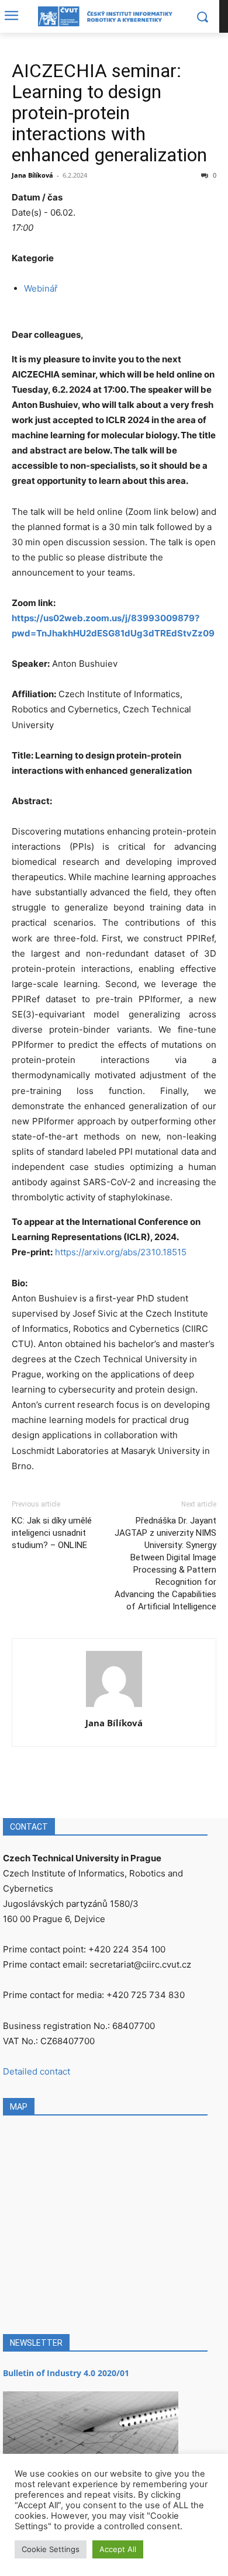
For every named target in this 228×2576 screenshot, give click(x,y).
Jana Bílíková (32, 175)
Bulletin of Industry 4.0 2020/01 (66, 2373)
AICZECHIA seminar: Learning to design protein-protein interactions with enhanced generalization (109, 113)
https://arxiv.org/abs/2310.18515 (121, 1252)
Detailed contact (37, 2071)
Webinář (41, 288)
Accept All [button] (118, 2549)
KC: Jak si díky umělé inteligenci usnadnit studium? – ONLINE (52, 1533)
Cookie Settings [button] (51, 2549)
